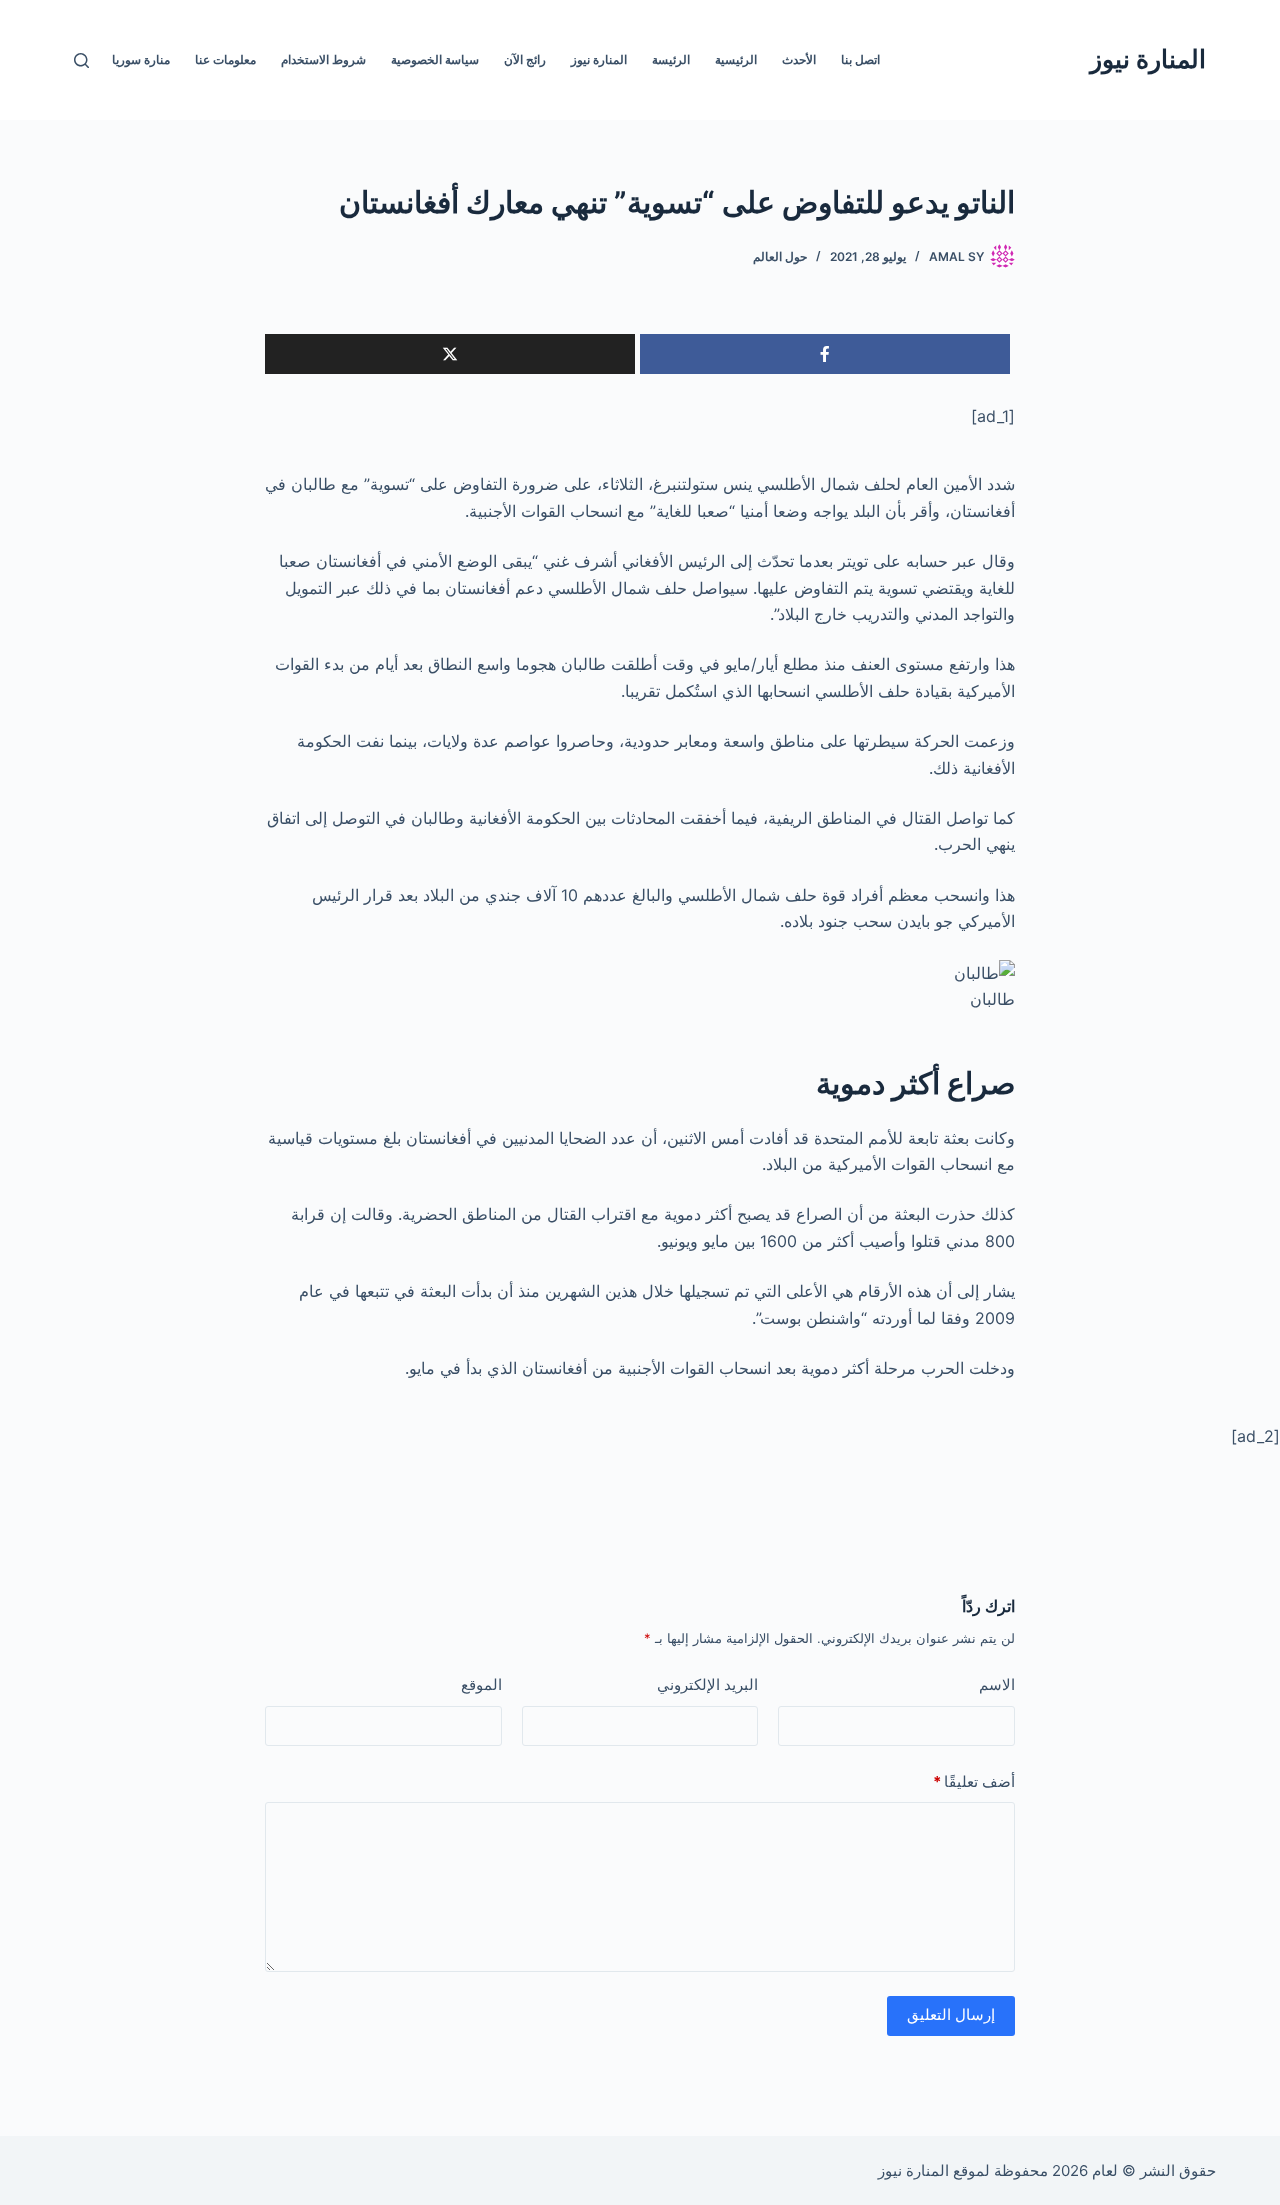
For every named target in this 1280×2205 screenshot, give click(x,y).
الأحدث (799, 59)
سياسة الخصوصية (435, 59)
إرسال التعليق (951, 2014)
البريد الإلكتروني (707, 1684)
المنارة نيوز (1148, 59)
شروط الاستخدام (323, 59)
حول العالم (780, 256)
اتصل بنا (860, 59)
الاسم (997, 1684)
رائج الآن (525, 59)
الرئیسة (671, 59)
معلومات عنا (225, 59)
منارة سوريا (141, 59)
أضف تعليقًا (974, 1781)
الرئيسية (736, 59)
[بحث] (81, 60)
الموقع (481, 1684)
